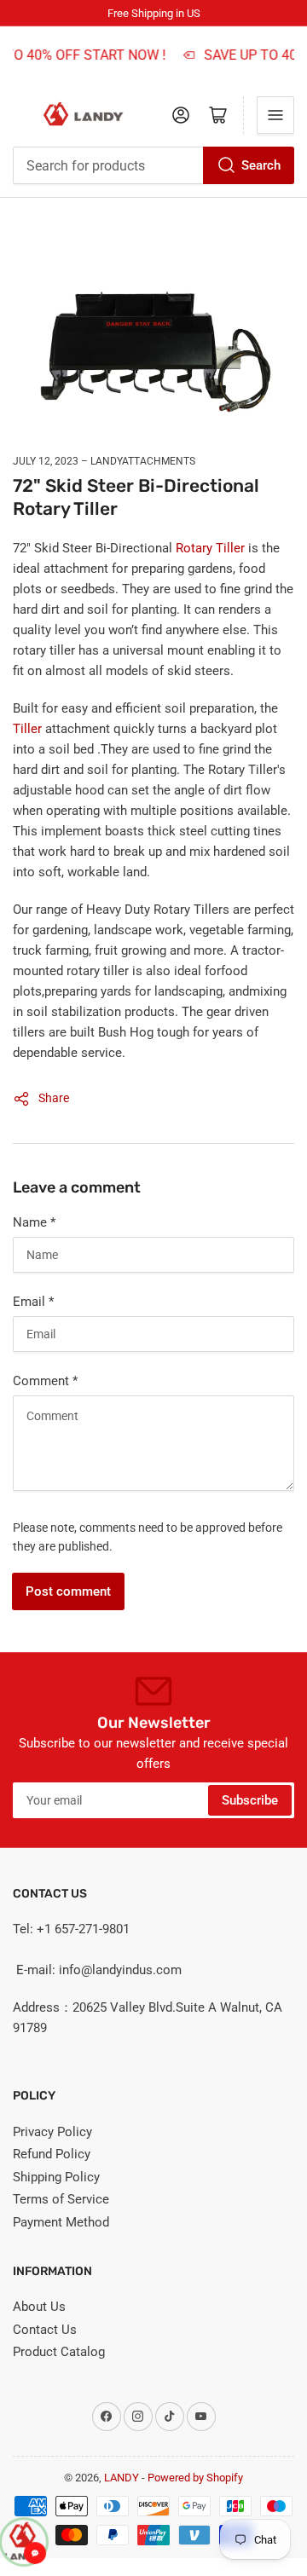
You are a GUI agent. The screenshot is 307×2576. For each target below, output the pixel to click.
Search (261, 165)
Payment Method (61, 2222)
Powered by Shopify (195, 2478)
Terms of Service (61, 2199)
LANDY (122, 2478)
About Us (39, 2307)
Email (33, 1302)
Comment (45, 1381)
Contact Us (45, 2330)
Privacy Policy (52, 2132)
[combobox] (153, 165)
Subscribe (250, 1800)
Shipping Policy (56, 2177)
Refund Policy (52, 2154)
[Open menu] (275, 115)
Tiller (29, 729)
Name (34, 1222)
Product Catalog (59, 2352)
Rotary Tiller (212, 548)
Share (54, 1098)
